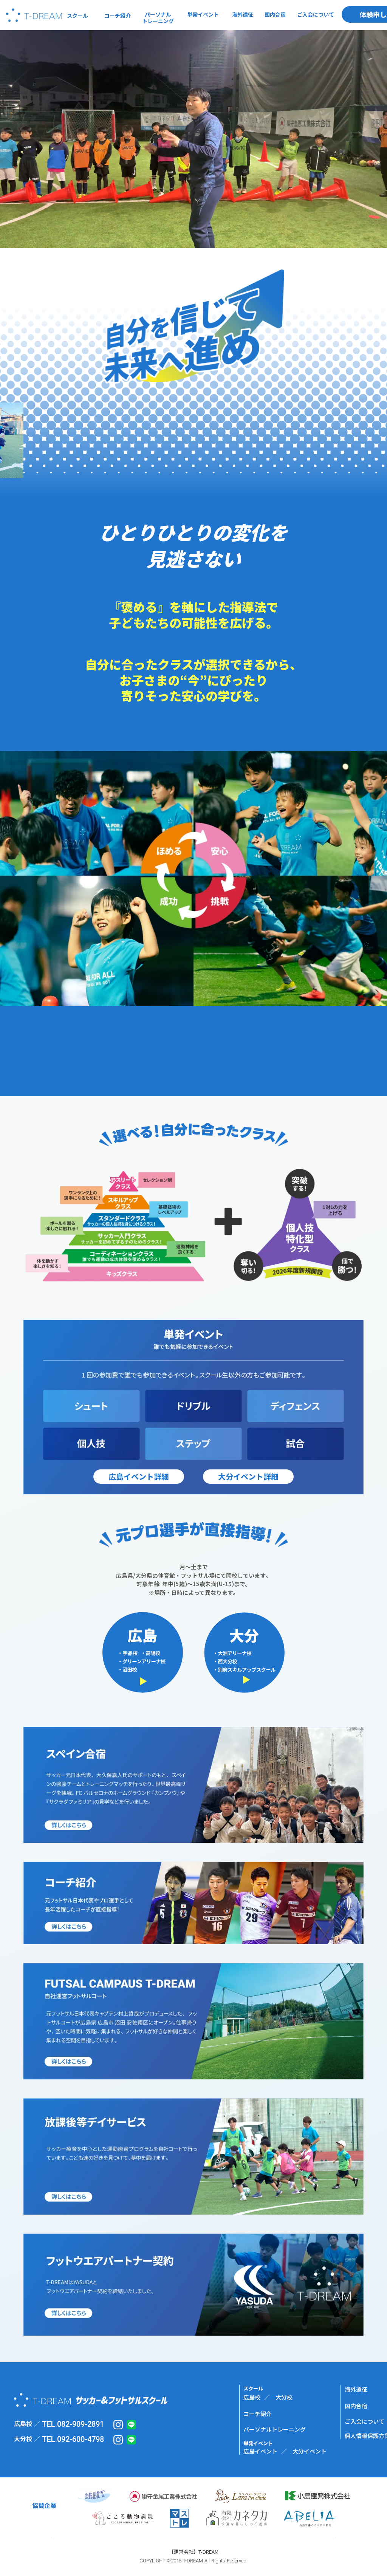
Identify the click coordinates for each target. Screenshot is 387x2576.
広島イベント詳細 (139, 1476)
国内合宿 (356, 2406)
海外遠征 (356, 2389)
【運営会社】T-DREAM (194, 2552)
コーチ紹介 (258, 2414)
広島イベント (260, 2451)
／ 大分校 (278, 2397)
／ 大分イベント (304, 2451)
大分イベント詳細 (248, 1476)
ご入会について (365, 2421)
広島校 (252, 2397)
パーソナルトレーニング (275, 2429)
